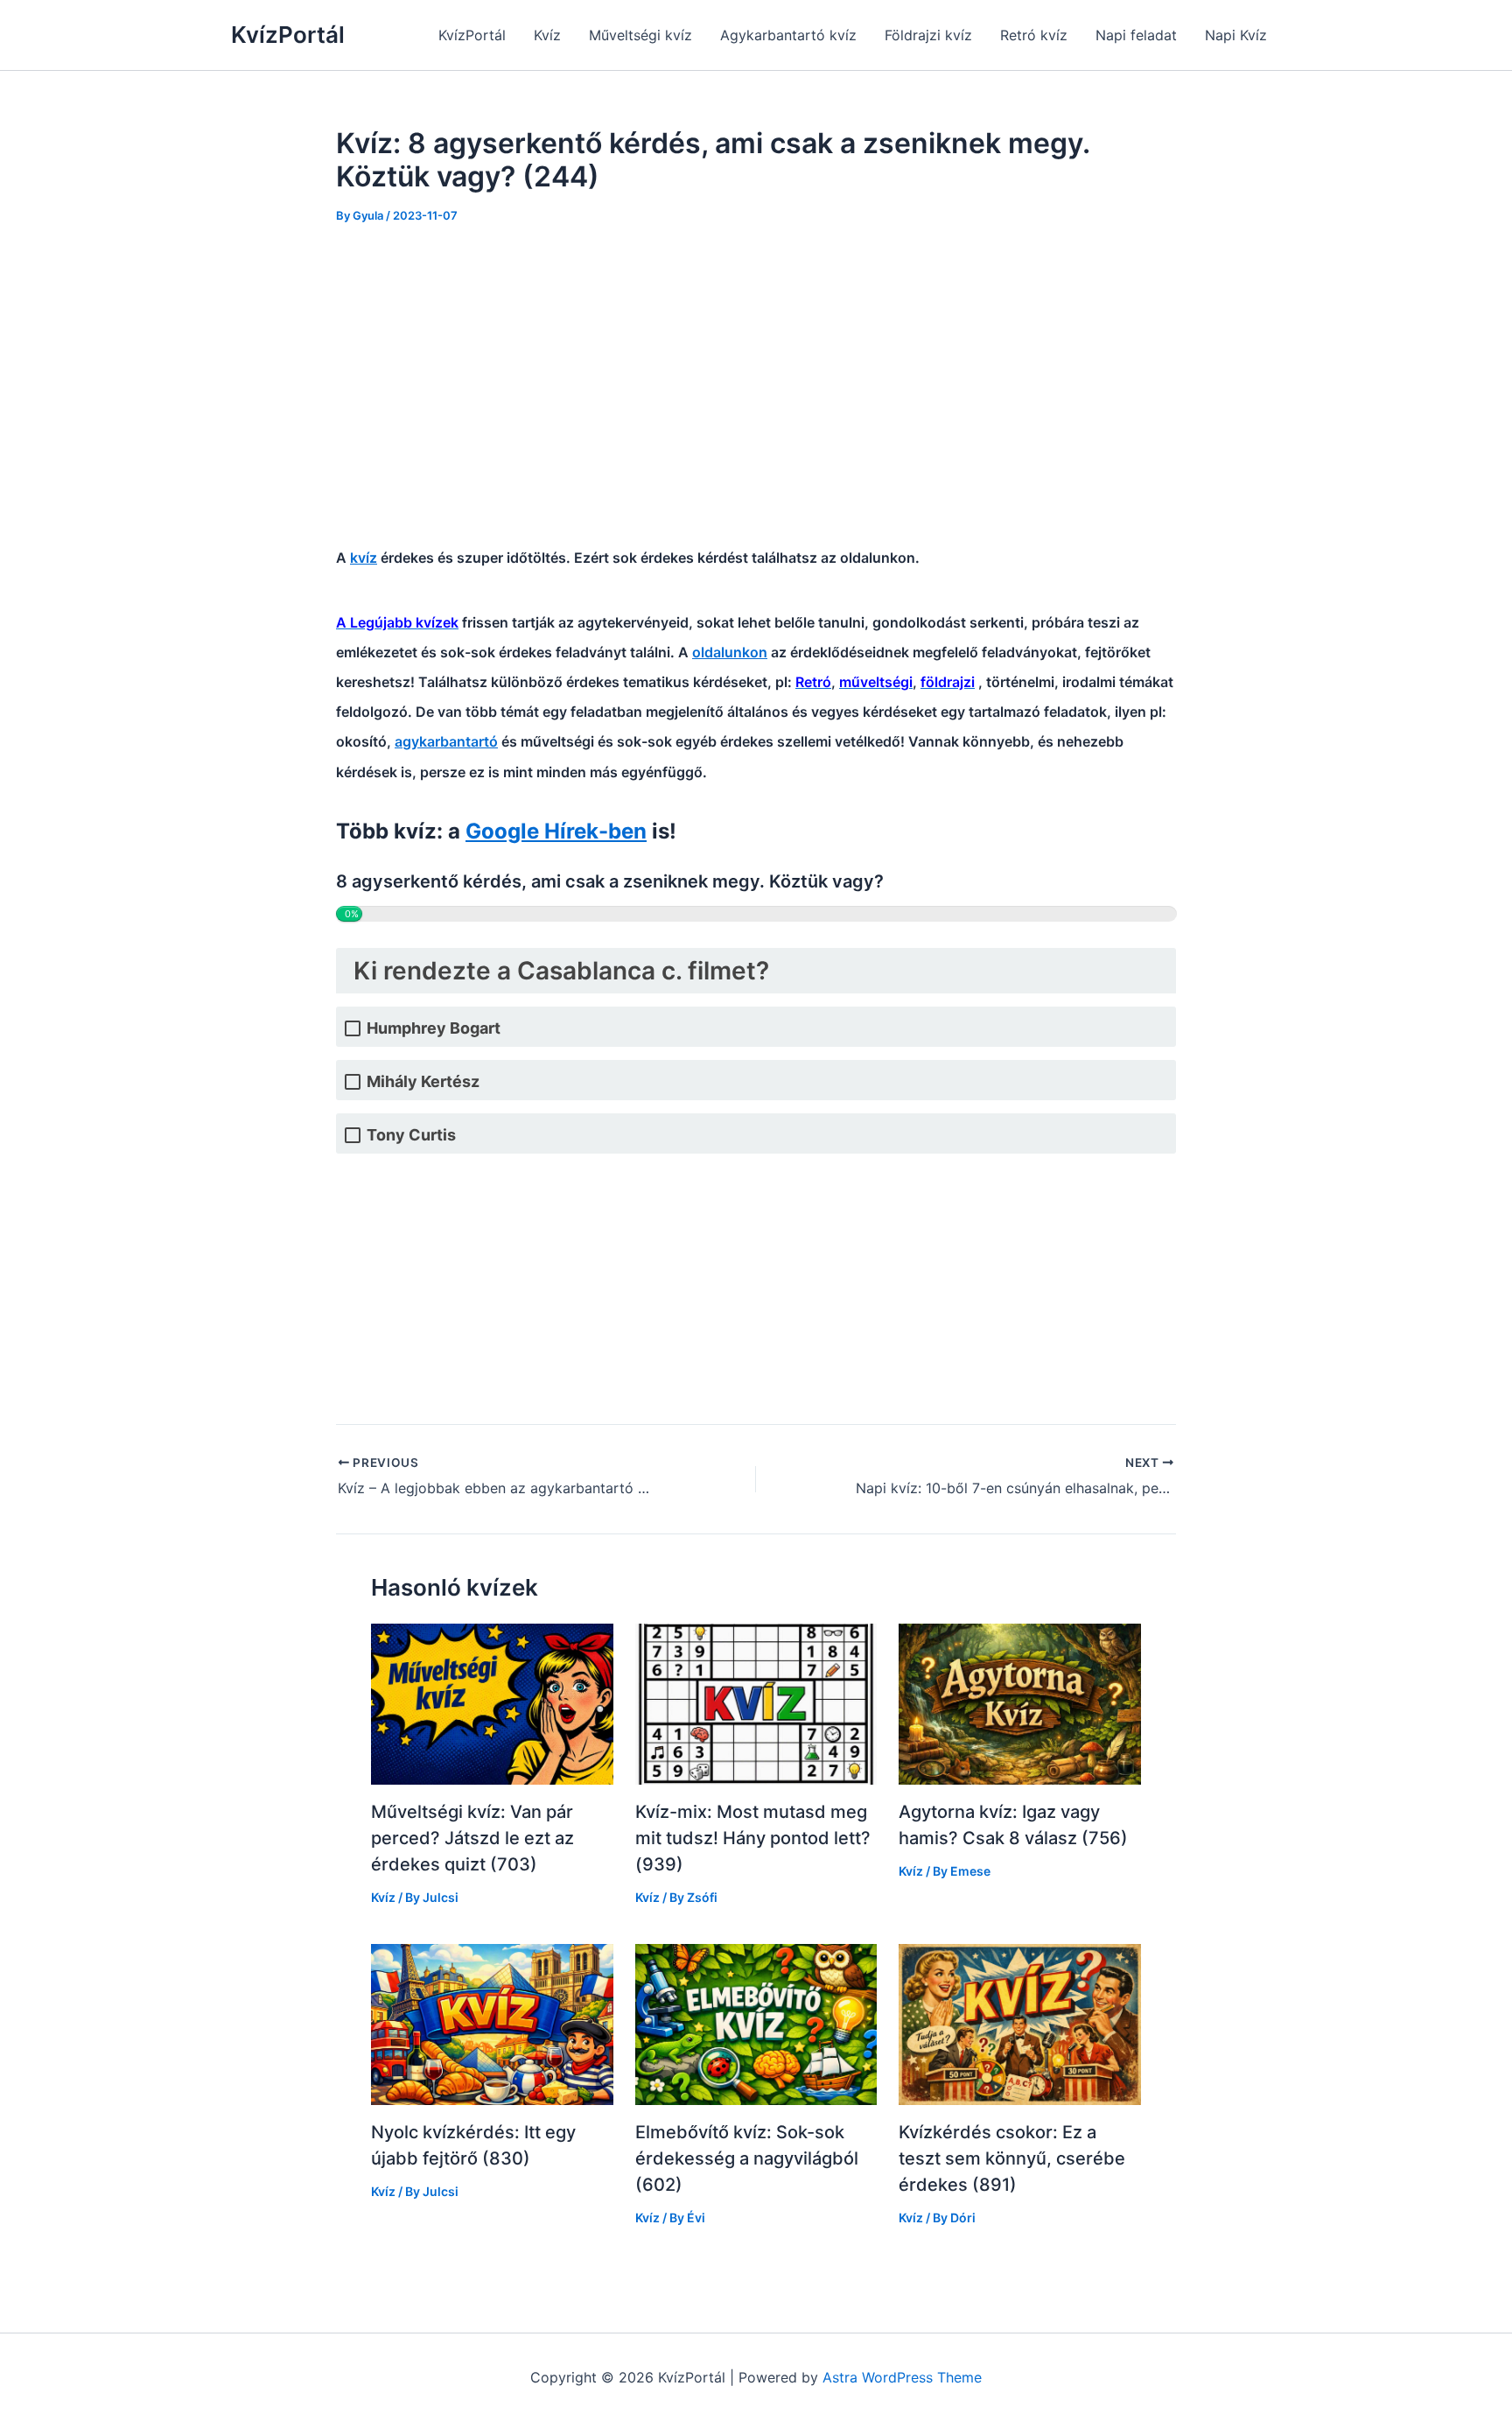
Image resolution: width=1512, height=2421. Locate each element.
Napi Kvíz (1236, 35)
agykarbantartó (446, 741)
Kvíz (547, 35)
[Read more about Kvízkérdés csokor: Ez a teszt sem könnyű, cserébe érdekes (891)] (1020, 2023)
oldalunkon (730, 652)
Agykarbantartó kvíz (788, 35)
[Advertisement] (756, 375)
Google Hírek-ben (556, 831)
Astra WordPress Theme (902, 2377)
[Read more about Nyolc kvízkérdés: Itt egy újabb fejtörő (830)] (492, 2023)
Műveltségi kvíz (640, 35)
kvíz (364, 558)
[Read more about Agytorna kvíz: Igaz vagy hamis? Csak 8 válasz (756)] (1020, 1703)
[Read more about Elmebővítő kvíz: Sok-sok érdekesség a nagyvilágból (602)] (756, 2023)
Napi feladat (1136, 35)
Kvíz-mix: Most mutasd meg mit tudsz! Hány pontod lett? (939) (753, 1838)
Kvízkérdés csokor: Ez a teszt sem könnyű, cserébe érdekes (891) (1012, 2158)
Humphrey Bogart (434, 1028)
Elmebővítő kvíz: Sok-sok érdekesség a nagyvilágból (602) (747, 2158)
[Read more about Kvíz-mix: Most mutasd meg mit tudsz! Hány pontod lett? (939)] (756, 1703)
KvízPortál (288, 35)
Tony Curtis (411, 1135)
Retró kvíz (1034, 35)
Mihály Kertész (423, 1081)
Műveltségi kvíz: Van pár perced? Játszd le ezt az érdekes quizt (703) (472, 1838)
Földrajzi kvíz (928, 35)
